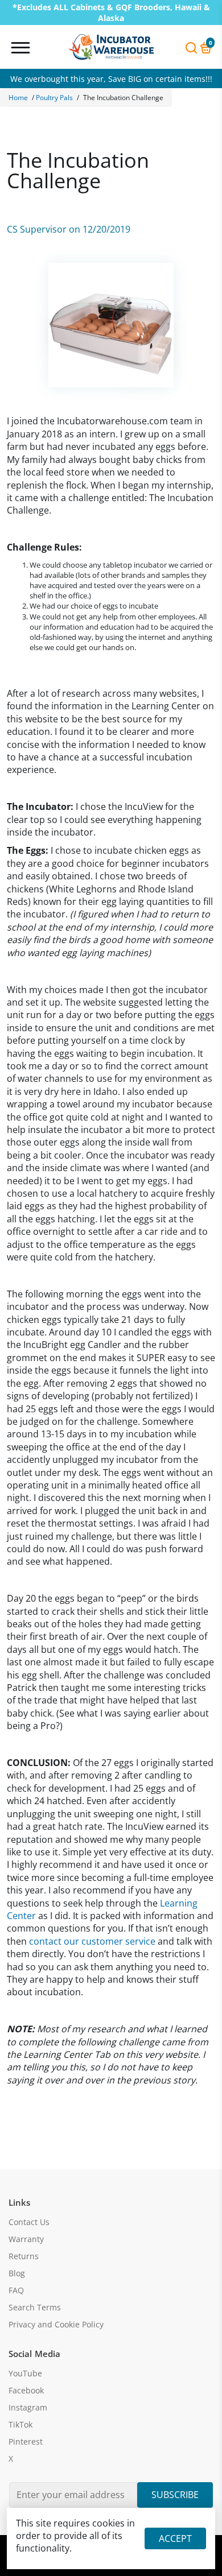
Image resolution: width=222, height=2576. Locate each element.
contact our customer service (92, 1941)
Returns (24, 2256)
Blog (17, 2273)
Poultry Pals (54, 98)
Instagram (28, 2408)
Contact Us (29, 2222)
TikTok (20, 2425)
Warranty (26, 2239)
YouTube (25, 2374)
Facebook (26, 2391)
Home (18, 98)
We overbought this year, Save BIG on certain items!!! (111, 82)
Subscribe (175, 2495)
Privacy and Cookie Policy (56, 2325)
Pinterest (26, 2442)
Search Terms (35, 2308)
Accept (175, 2538)
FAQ (16, 2290)
